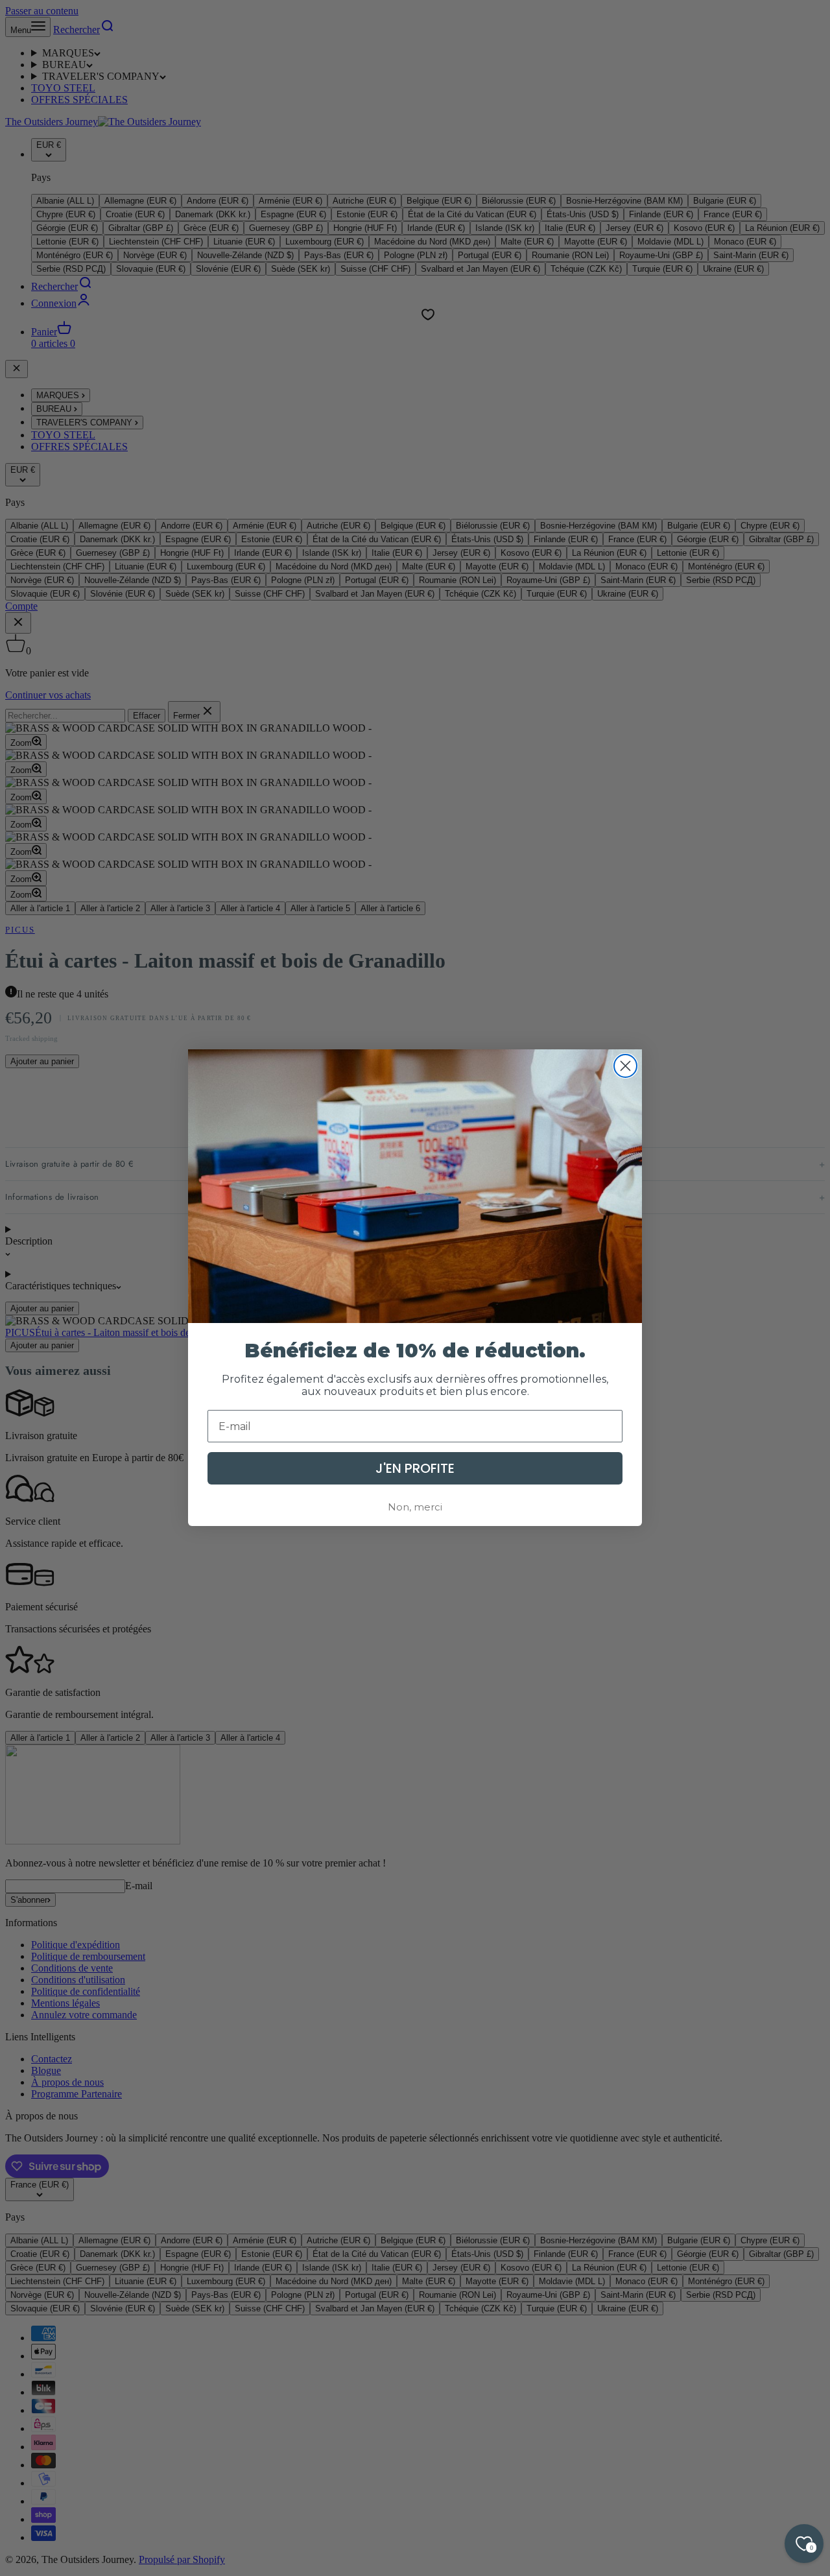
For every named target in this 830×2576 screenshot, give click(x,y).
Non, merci (415, 1508)
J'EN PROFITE (415, 1469)
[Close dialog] (625, 1066)
